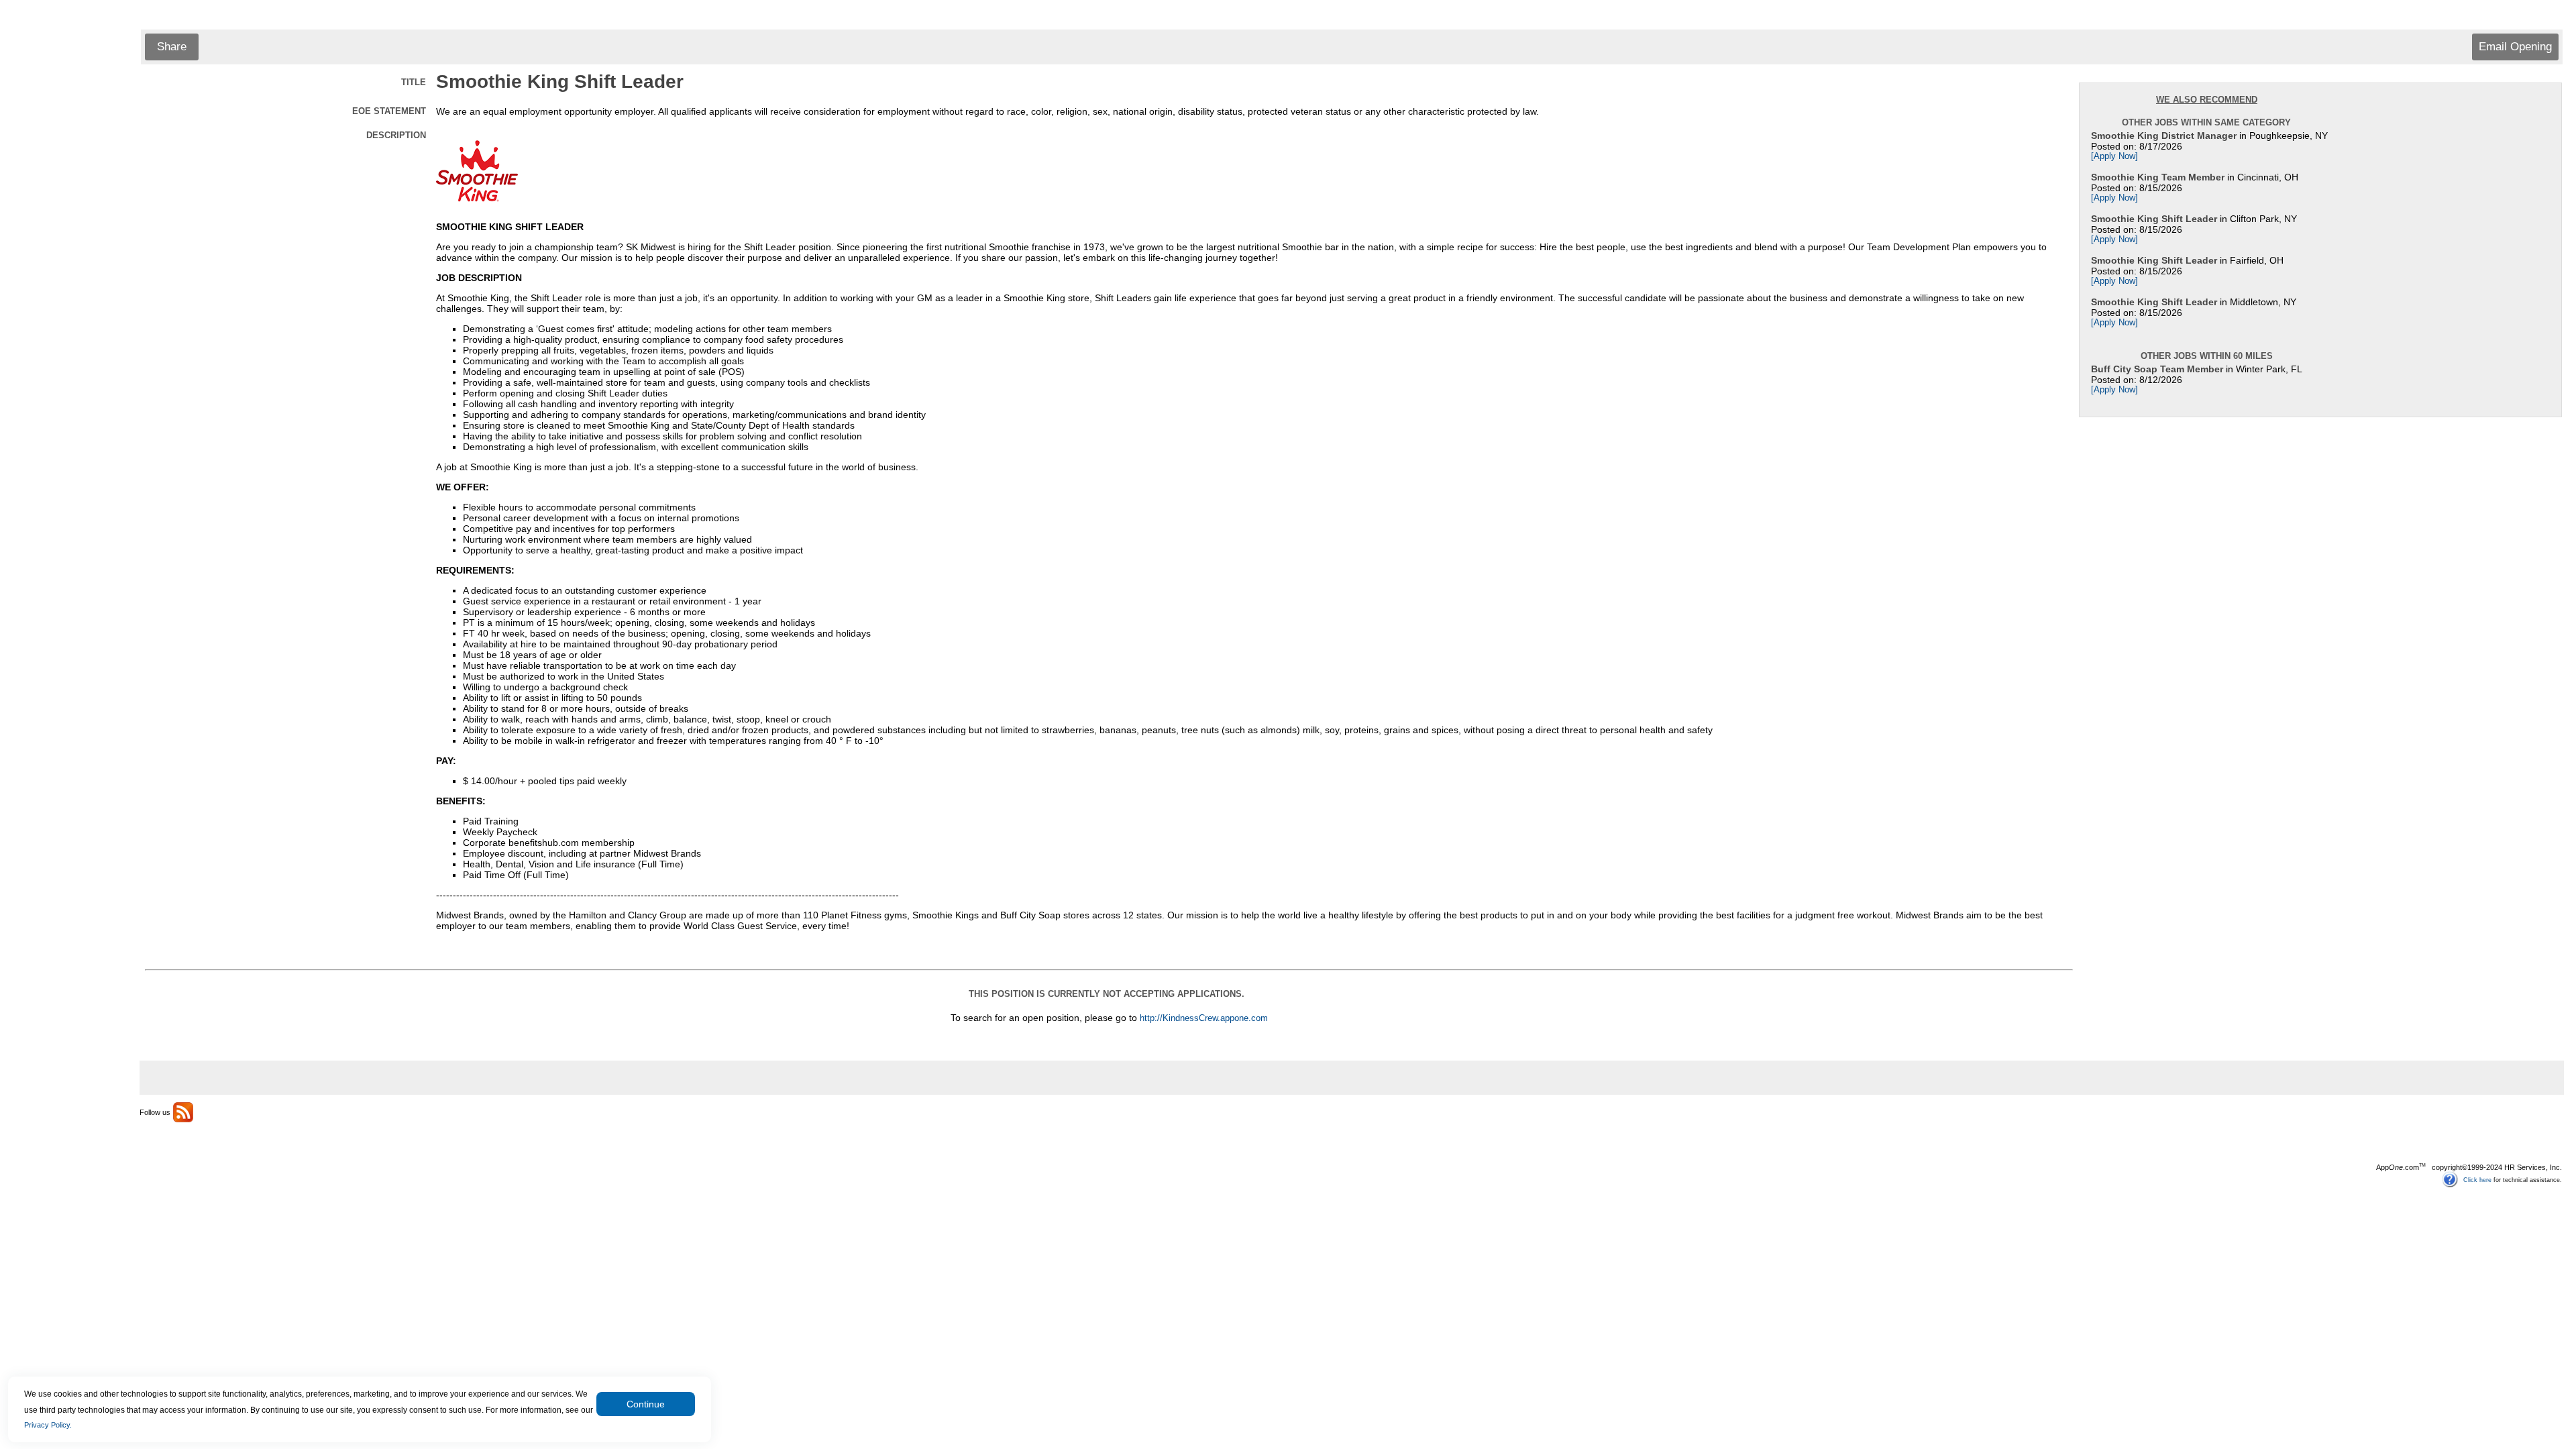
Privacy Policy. (48, 1425)
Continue (646, 1404)
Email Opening (2515, 47)
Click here (2477, 1179)
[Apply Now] (2114, 156)
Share (172, 47)
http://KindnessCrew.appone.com (1204, 1018)
